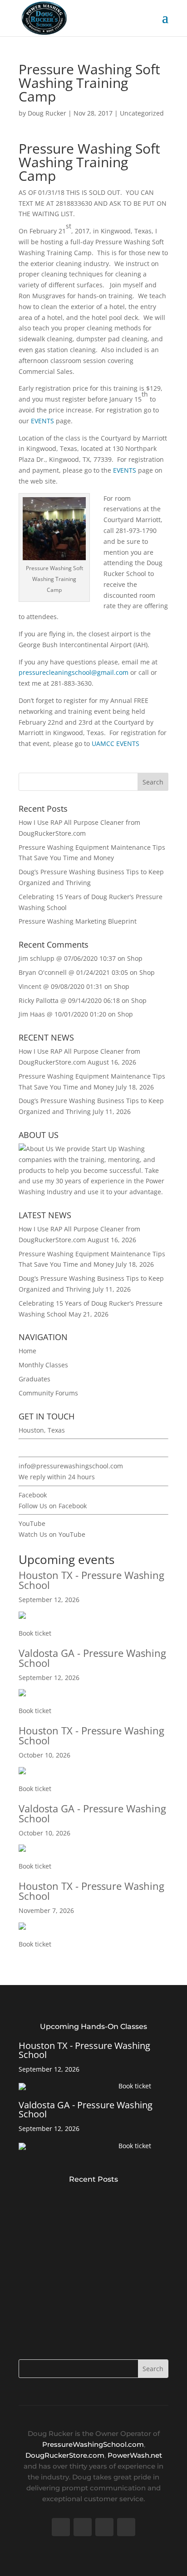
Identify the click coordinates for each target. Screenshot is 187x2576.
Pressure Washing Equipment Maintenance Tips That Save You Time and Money (92, 2251)
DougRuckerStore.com (65, 2455)
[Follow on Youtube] (104, 2527)
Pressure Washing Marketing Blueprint (78, 921)
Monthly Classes (43, 1365)
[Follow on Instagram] (126, 2527)
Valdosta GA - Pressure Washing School (92, 1658)
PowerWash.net (135, 2455)
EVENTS (42, 421)
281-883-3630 (39, 1448)
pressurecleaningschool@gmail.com (74, 672)
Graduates (34, 1379)
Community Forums (48, 1393)
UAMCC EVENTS (116, 743)
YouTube (32, 1523)
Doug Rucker (47, 113)
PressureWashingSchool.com (93, 2444)
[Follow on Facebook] (61, 2527)
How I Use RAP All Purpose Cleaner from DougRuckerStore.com (86, 2201)
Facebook (33, 1495)
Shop (135, 958)
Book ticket (35, 1633)
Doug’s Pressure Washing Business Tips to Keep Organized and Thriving (89, 2302)
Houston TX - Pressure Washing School (91, 1580)
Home (27, 1351)
